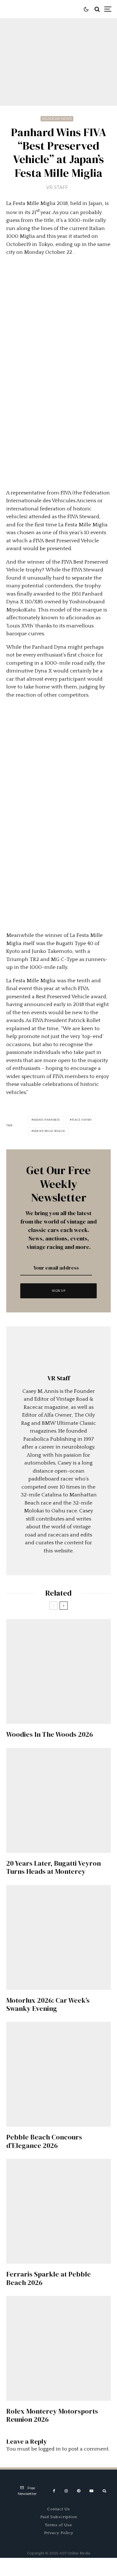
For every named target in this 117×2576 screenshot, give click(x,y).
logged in (50, 2449)
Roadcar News (57, 119)
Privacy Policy (59, 2533)
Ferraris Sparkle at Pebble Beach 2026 (49, 2278)
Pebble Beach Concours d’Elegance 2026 (44, 2141)
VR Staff (57, 187)
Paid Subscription (59, 2517)
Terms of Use (58, 2525)
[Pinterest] (79, 2491)
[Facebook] (54, 2491)
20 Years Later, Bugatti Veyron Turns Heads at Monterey (54, 1867)
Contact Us (58, 2509)
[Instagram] (66, 2491)
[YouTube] (91, 2491)
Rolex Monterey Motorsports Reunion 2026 (52, 2415)
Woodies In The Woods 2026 (50, 1734)
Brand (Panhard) (47, 1120)
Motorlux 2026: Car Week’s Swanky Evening (48, 2004)
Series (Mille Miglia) (49, 1131)
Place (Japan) (82, 1120)
